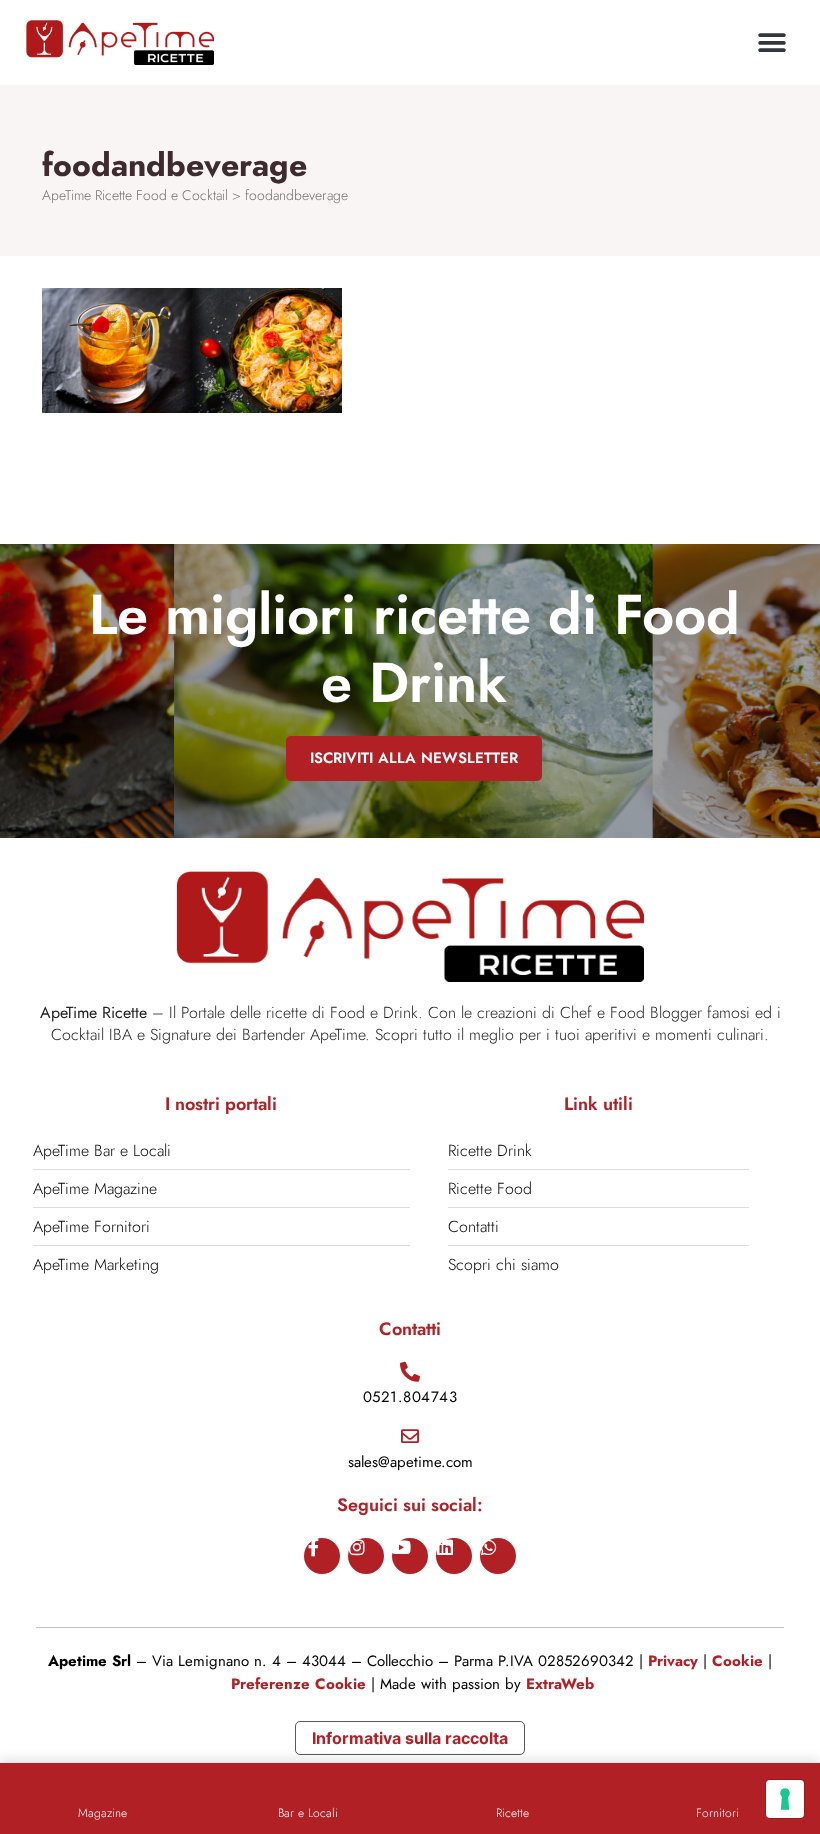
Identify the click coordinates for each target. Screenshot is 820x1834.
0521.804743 (410, 1397)
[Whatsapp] (498, 1556)
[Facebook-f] (322, 1556)
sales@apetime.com (410, 1462)
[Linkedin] (454, 1556)
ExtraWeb (560, 1684)
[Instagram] (366, 1556)
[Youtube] (410, 1556)
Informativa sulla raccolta (410, 1738)
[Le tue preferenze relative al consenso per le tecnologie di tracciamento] (785, 1799)
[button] (771, 42)
